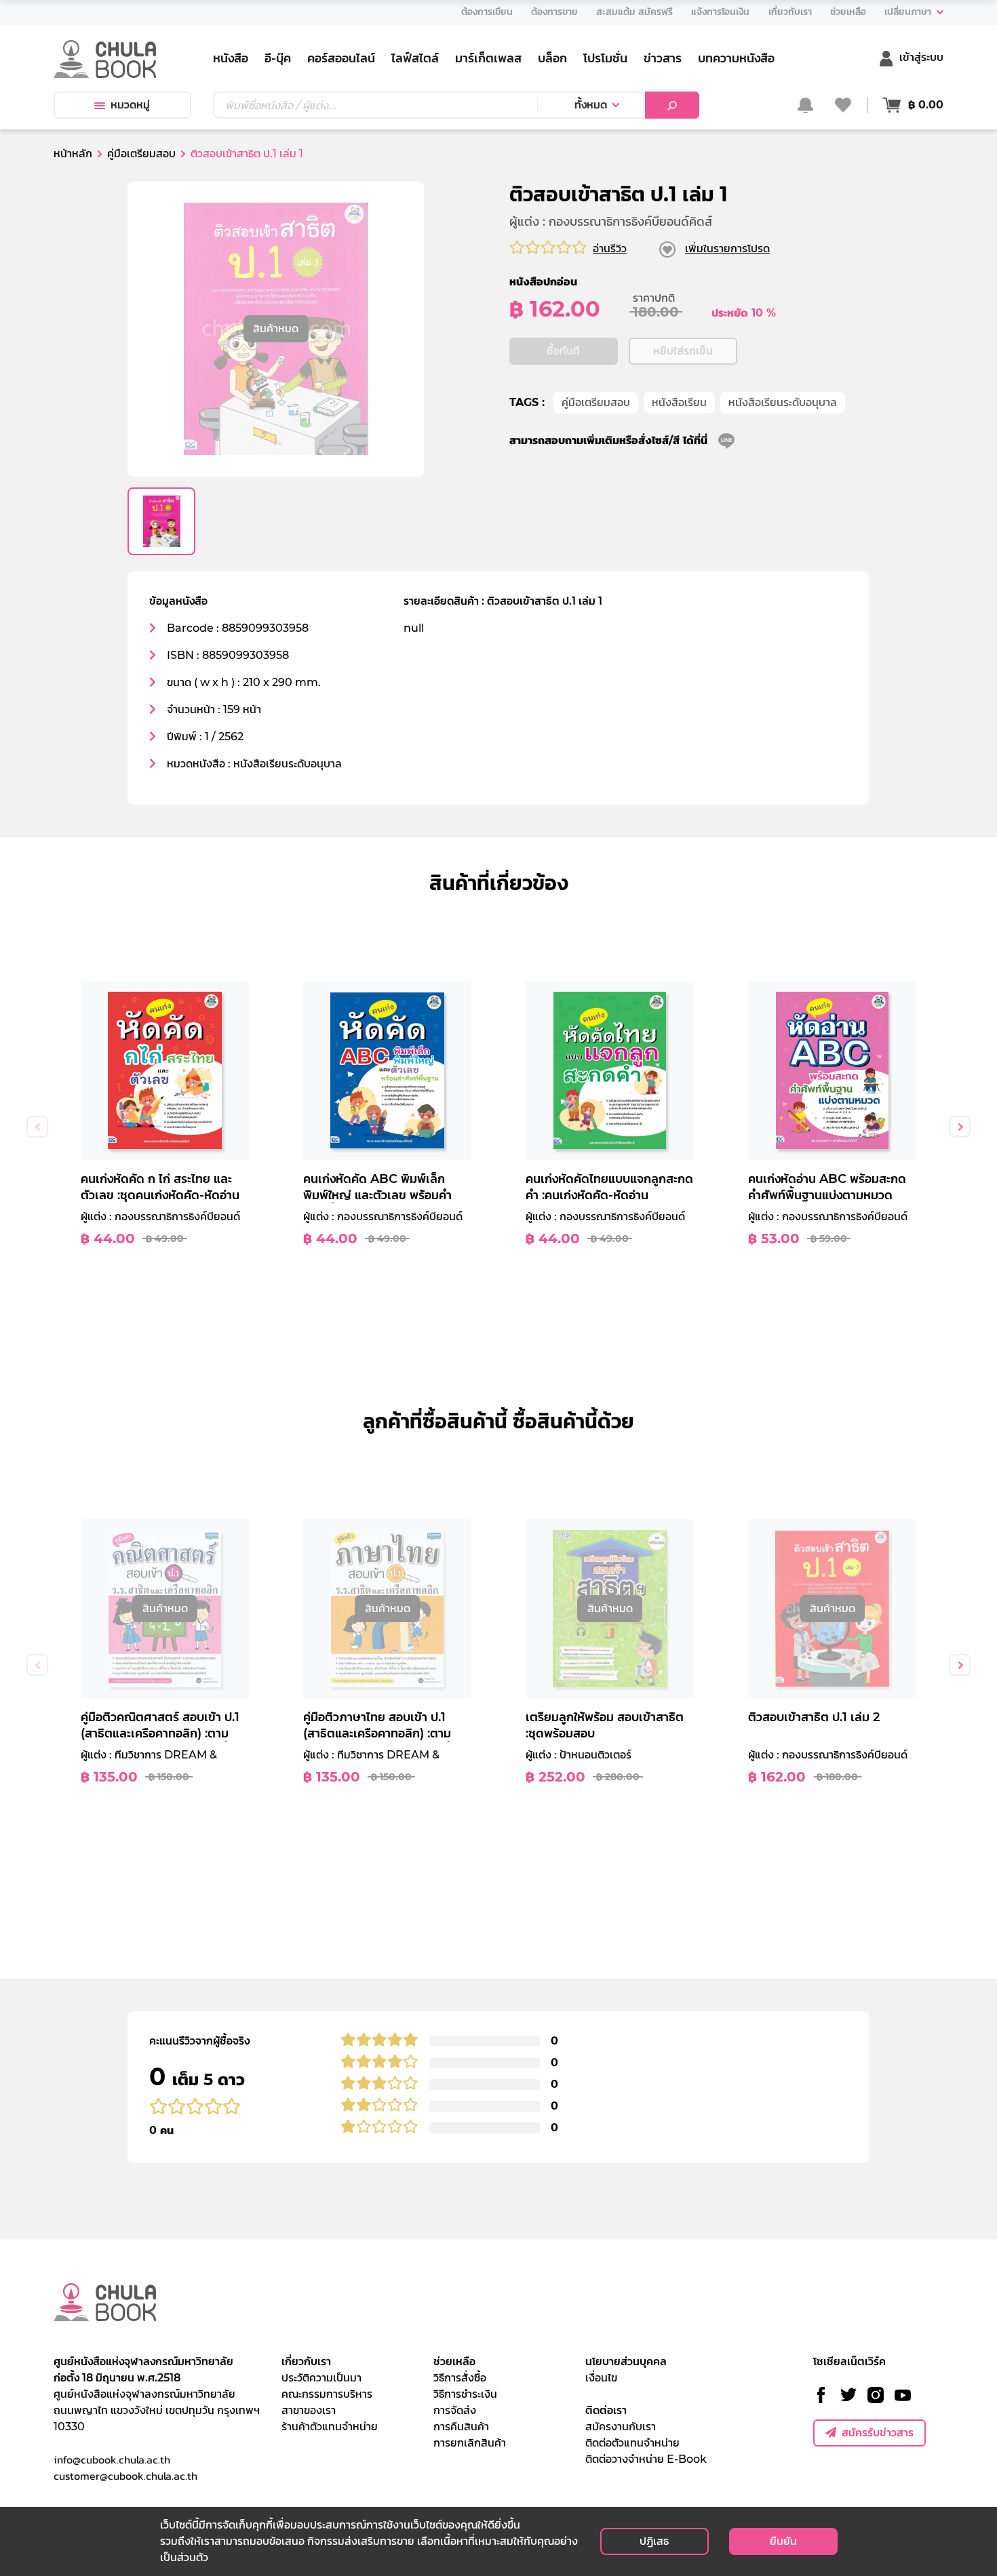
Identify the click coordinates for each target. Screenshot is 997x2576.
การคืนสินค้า (461, 2427)
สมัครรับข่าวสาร (878, 2433)
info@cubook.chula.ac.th (112, 2459)
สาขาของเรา (309, 2410)
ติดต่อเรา (606, 2410)
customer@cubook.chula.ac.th (125, 2476)
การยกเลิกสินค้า (470, 2443)
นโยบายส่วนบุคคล (626, 2361)
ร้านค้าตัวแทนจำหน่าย (330, 2427)
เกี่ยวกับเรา (306, 2361)
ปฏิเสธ (654, 2541)
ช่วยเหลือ (454, 2361)
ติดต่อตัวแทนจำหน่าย (632, 2443)
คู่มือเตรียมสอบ (596, 402)
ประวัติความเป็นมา (321, 2378)
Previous (37, 1127)
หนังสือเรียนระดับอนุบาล (783, 402)
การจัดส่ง (455, 2410)
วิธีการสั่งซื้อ (460, 2378)
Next (960, 1127)
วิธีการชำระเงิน (465, 2394)
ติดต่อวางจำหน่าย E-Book (646, 2459)
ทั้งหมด (591, 105)
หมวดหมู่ (130, 105)
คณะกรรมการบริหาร (327, 2394)
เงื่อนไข (601, 2378)
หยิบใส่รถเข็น (683, 351)
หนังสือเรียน (679, 402)
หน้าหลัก (73, 154)
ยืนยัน (783, 2541)
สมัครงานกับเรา (621, 2427)
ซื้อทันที (563, 351)
